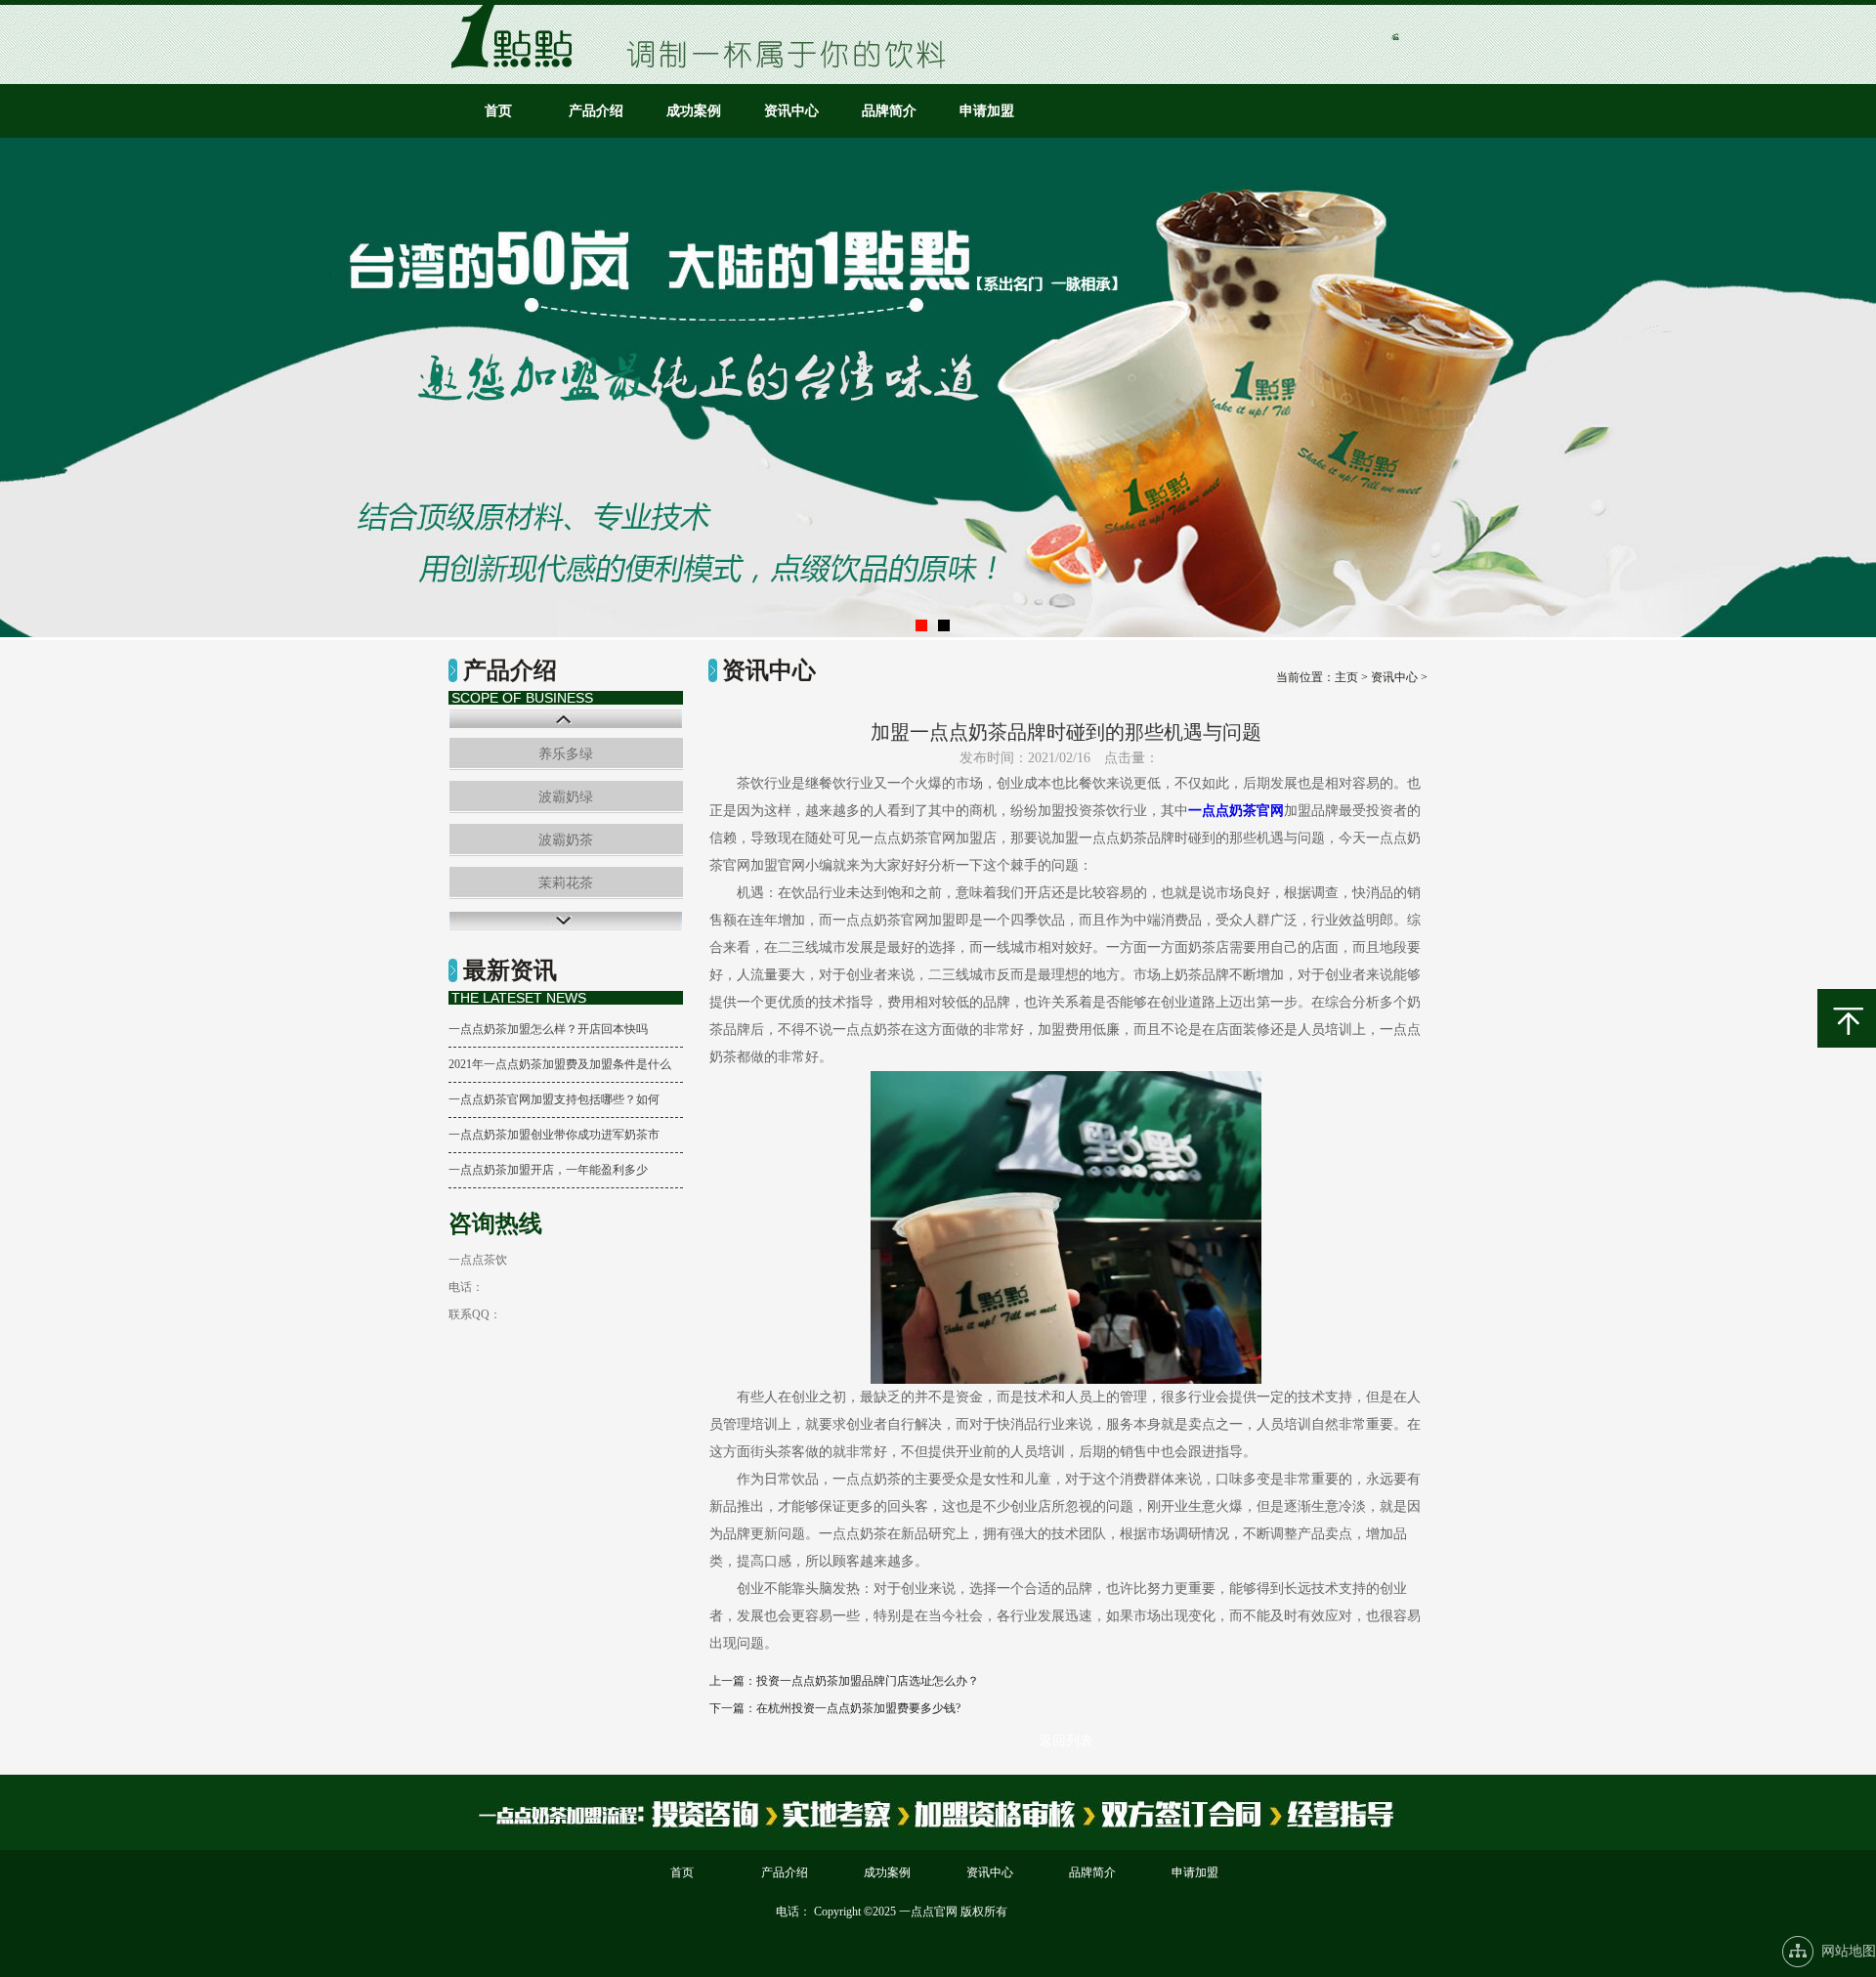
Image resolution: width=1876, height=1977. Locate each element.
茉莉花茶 (566, 883)
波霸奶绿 (566, 797)
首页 (498, 111)
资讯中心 (791, 111)
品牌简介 (889, 111)
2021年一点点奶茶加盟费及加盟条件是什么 (560, 1064)
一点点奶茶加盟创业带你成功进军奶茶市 (554, 1135)
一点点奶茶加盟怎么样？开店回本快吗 (548, 1029)
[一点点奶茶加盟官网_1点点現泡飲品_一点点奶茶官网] (518, 64)
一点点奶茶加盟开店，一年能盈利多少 (548, 1170)
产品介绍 (596, 111)
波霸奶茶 (566, 840)
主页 (1346, 677)
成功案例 (694, 111)
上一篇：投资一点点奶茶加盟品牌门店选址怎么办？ (844, 1681)
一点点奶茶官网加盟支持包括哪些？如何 (554, 1099)
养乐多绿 (566, 754)
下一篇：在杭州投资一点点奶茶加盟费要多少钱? (835, 1708)
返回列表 (1066, 1741)
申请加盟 (987, 111)
